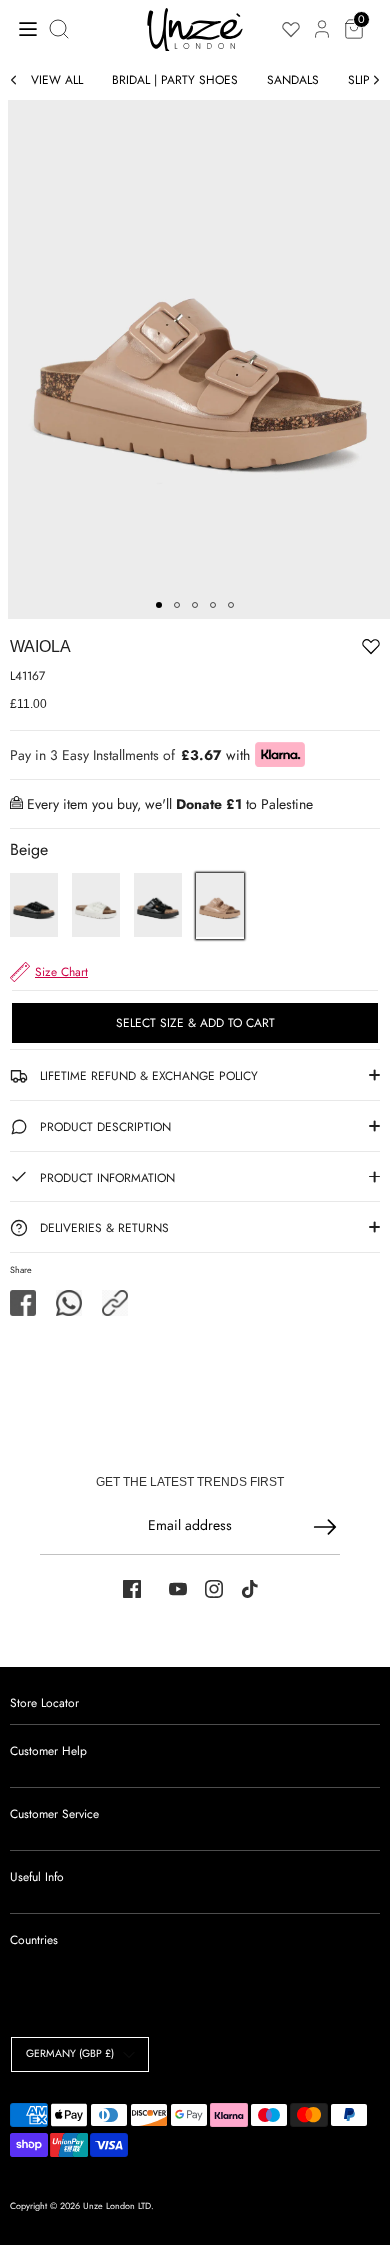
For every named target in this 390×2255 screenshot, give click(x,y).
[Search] (61, 29)
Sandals (293, 80)
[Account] (322, 18)
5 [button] (231, 605)
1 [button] (159, 605)
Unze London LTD (117, 2205)
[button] (115, 1303)
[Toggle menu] (22, 28)
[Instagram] (214, 1589)
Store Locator (44, 1703)
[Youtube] (178, 1589)
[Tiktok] (250, 1589)
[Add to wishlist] (309, 650)
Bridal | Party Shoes (175, 80)
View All (57, 80)
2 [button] (177, 605)
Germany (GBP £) (70, 2053)
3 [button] (195, 605)
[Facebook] (132, 1589)
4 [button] (213, 605)
